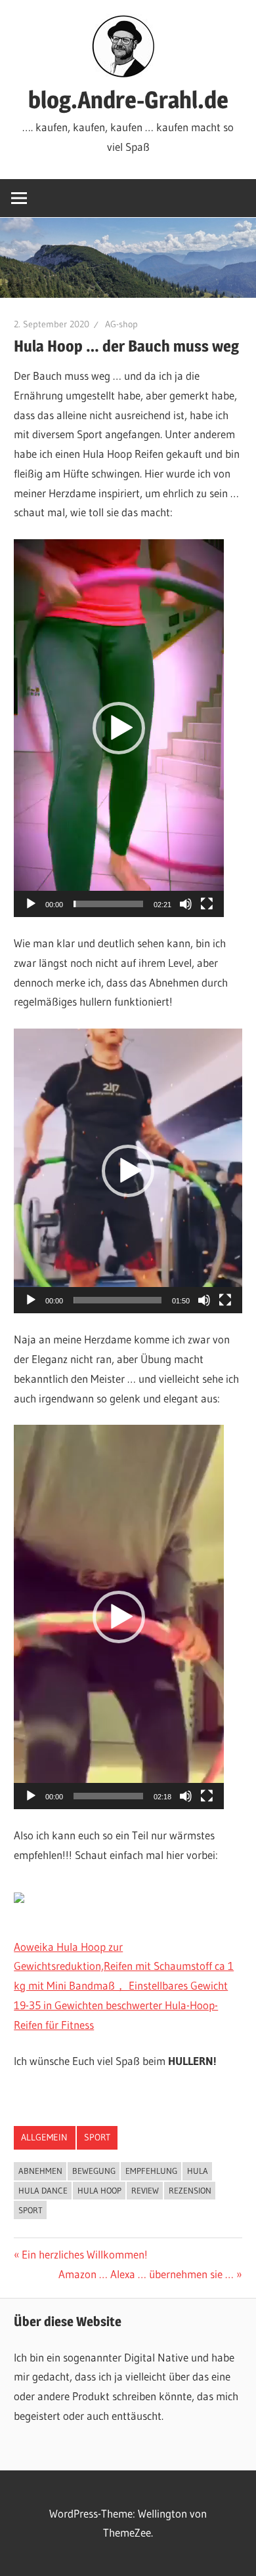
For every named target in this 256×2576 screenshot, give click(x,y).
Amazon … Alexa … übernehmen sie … (146, 2274)
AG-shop (121, 324)
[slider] (108, 904)
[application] (119, 728)
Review (145, 2190)
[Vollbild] (207, 904)
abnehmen (40, 2171)
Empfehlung (151, 2171)
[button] (119, 728)
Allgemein (44, 2137)
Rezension (190, 2190)
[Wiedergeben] (31, 904)
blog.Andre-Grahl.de (128, 100)
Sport (97, 2137)
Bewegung (94, 2171)
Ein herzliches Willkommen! (84, 2254)
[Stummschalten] (186, 904)
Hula (198, 2171)
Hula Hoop (99, 2190)
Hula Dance (43, 2190)
